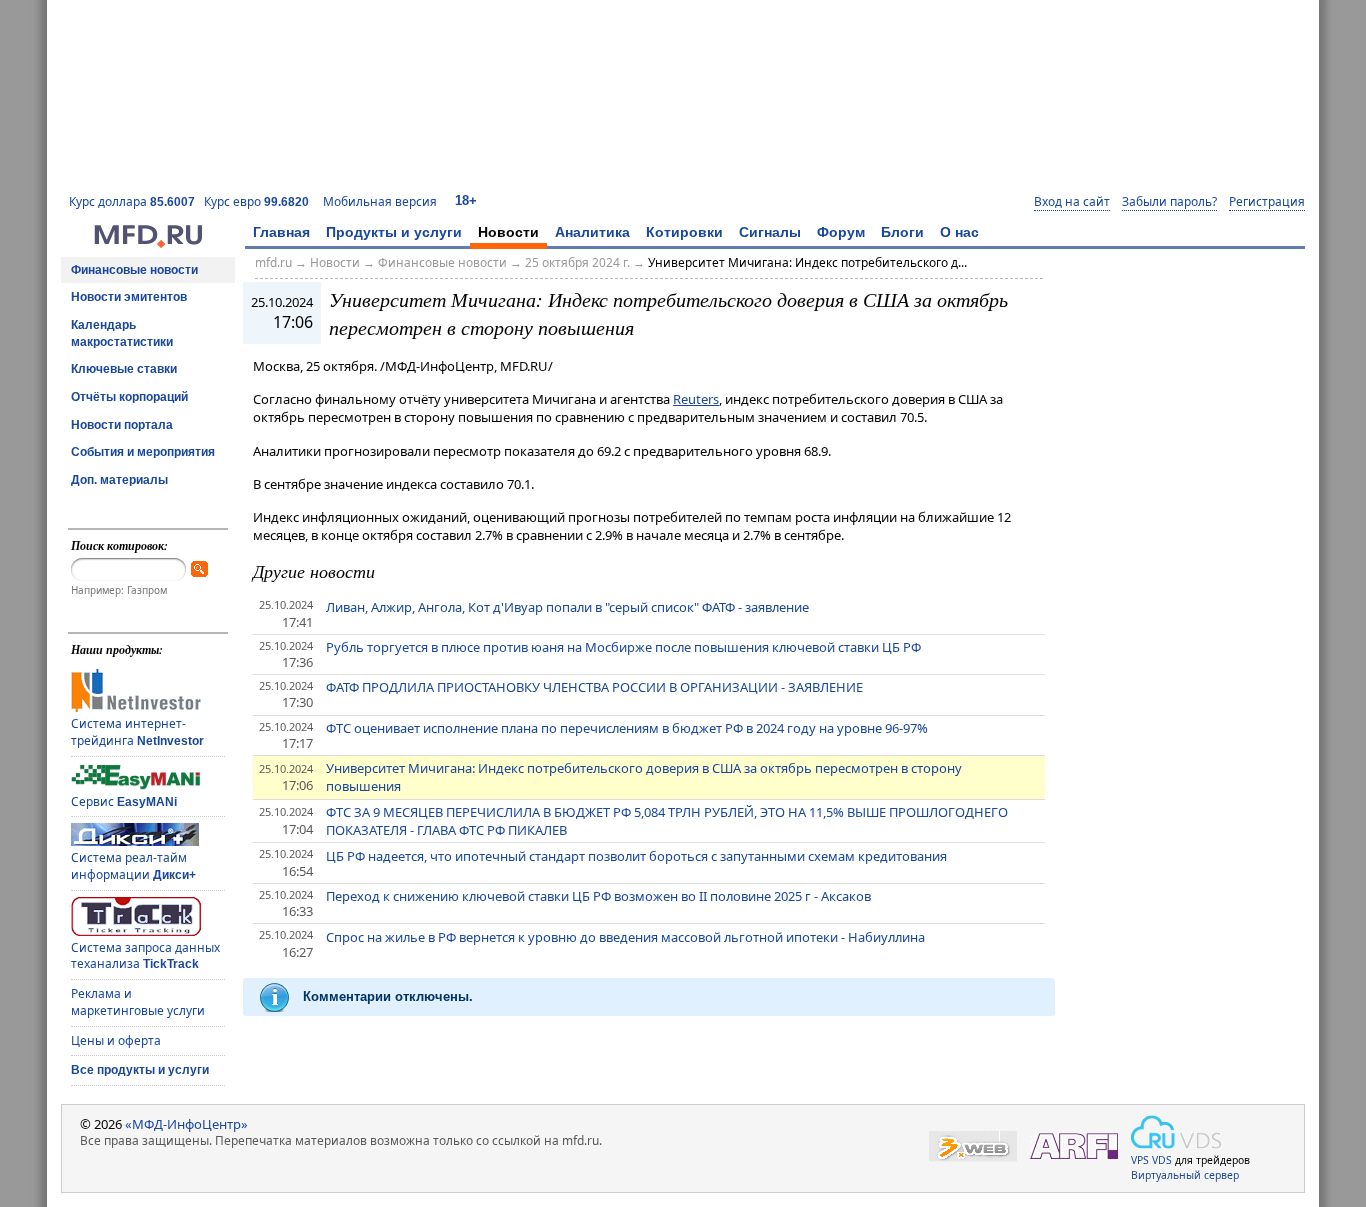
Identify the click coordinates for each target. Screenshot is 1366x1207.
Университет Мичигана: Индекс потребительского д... (807, 262)
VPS (1140, 1160)
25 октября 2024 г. (577, 262)
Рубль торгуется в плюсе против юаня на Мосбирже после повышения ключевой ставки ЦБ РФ (623, 647)
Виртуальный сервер (1185, 1175)
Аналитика (592, 232)
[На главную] (148, 243)
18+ (466, 200)
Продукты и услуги (394, 232)
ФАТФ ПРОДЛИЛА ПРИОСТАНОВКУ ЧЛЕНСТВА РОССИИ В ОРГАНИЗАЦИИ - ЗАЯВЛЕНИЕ (594, 687)
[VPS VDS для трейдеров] (1176, 1132)
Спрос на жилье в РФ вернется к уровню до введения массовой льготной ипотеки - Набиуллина (625, 937)
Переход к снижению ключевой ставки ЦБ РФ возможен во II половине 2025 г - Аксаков (598, 896)
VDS (1162, 1160)
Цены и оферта (116, 1040)
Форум (841, 232)
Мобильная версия (380, 201)
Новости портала (122, 425)
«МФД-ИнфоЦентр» (186, 1124)
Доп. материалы (119, 480)
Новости (508, 232)
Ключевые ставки (124, 369)
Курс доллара (132, 201)
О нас (959, 232)
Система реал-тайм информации (133, 866)
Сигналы (770, 232)
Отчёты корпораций (129, 397)
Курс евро (256, 201)
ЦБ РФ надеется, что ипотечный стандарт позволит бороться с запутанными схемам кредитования (636, 856)
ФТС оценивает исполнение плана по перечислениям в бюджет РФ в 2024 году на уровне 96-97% (627, 728)
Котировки (684, 232)
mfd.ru (273, 262)
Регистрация (1267, 202)
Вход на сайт (1072, 202)
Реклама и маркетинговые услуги (138, 1002)
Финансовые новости (134, 270)
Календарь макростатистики (122, 333)
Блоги (902, 232)
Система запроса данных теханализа (145, 956)
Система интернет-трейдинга (137, 732)
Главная (281, 232)
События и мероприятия (143, 452)
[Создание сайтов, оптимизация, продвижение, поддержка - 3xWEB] (973, 1146)
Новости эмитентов (129, 297)
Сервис (124, 801)
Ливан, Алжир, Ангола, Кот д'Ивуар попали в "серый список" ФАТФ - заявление (567, 607)
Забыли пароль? (1169, 202)
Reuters (696, 399)
